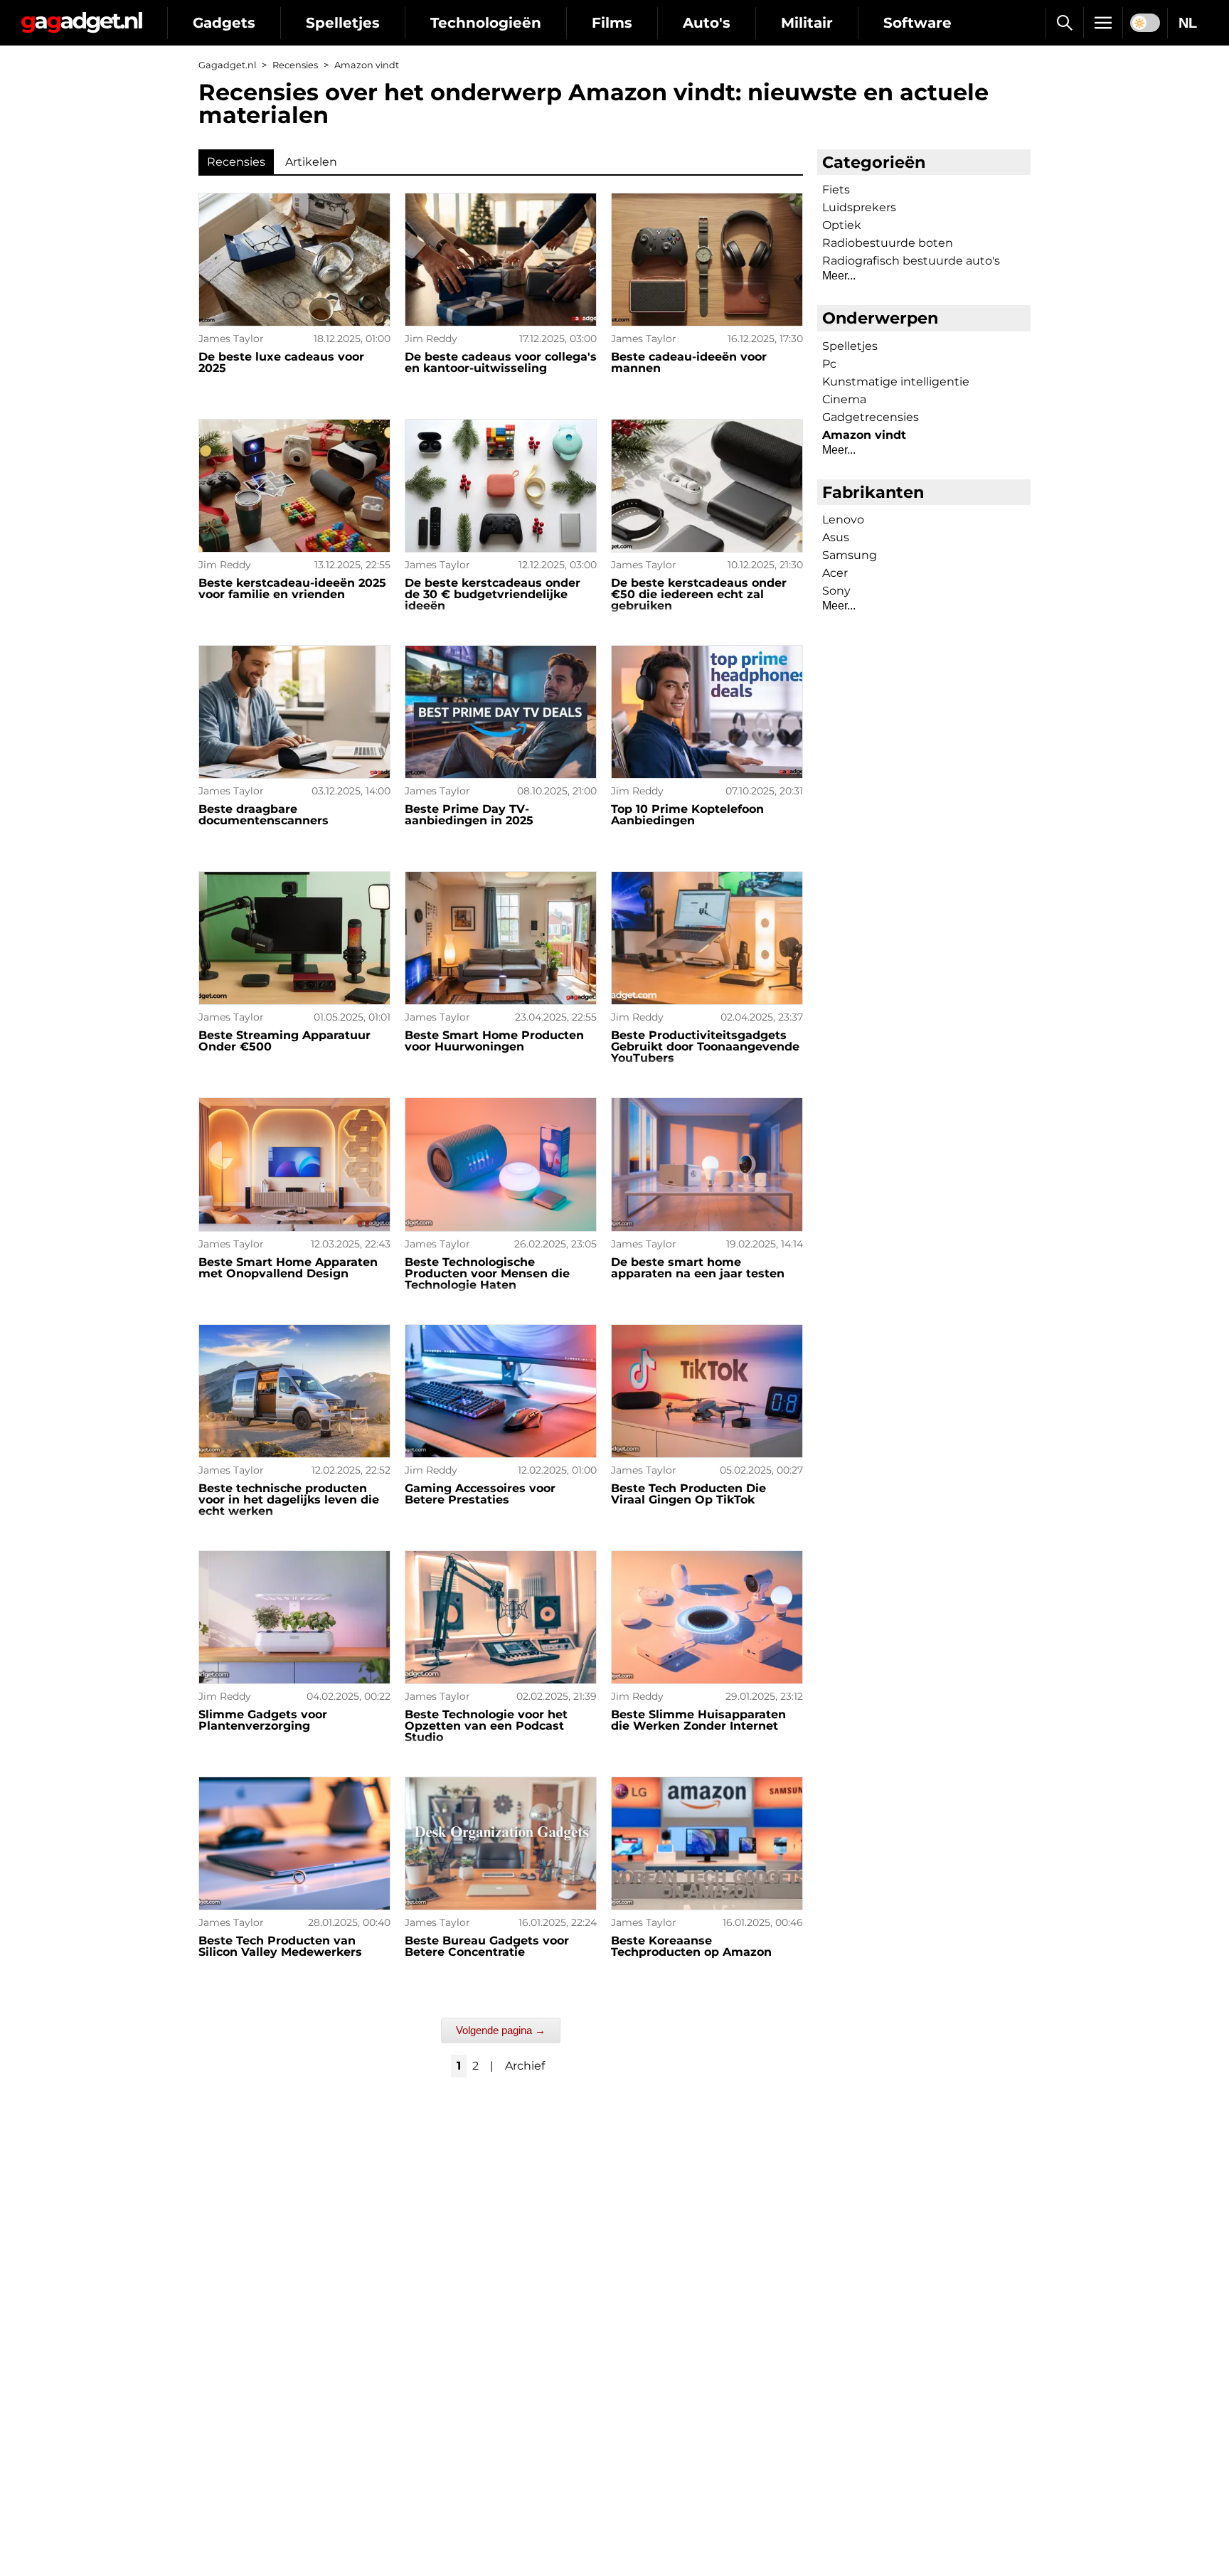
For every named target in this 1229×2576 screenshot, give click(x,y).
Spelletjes (343, 23)
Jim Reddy (431, 339)
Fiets (836, 190)
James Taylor (231, 339)
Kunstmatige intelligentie (896, 382)
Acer (835, 573)
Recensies (295, 65)
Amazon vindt (864, 435)
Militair (807, 23)
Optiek (842, 225)
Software (917, 23)
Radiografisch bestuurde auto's (911, 261)
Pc (829, 364)
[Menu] (1103, 23)
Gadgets (224, 23)
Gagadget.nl (227, 65)
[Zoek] (1064, 23)
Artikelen (311, 162)
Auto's (707, 23)
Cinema (844, 399)
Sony (836, 591)
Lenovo (843, 520)
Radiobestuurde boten (888, 243)
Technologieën (486, 23)
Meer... (839, 276)
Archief (525, 2066)
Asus (836, 537)
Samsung (850, 555)
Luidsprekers (859, 207)
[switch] (1145, 23)
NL (1188, 23)
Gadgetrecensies (871, 417)
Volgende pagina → (501, 2030)
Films (612, 23)
